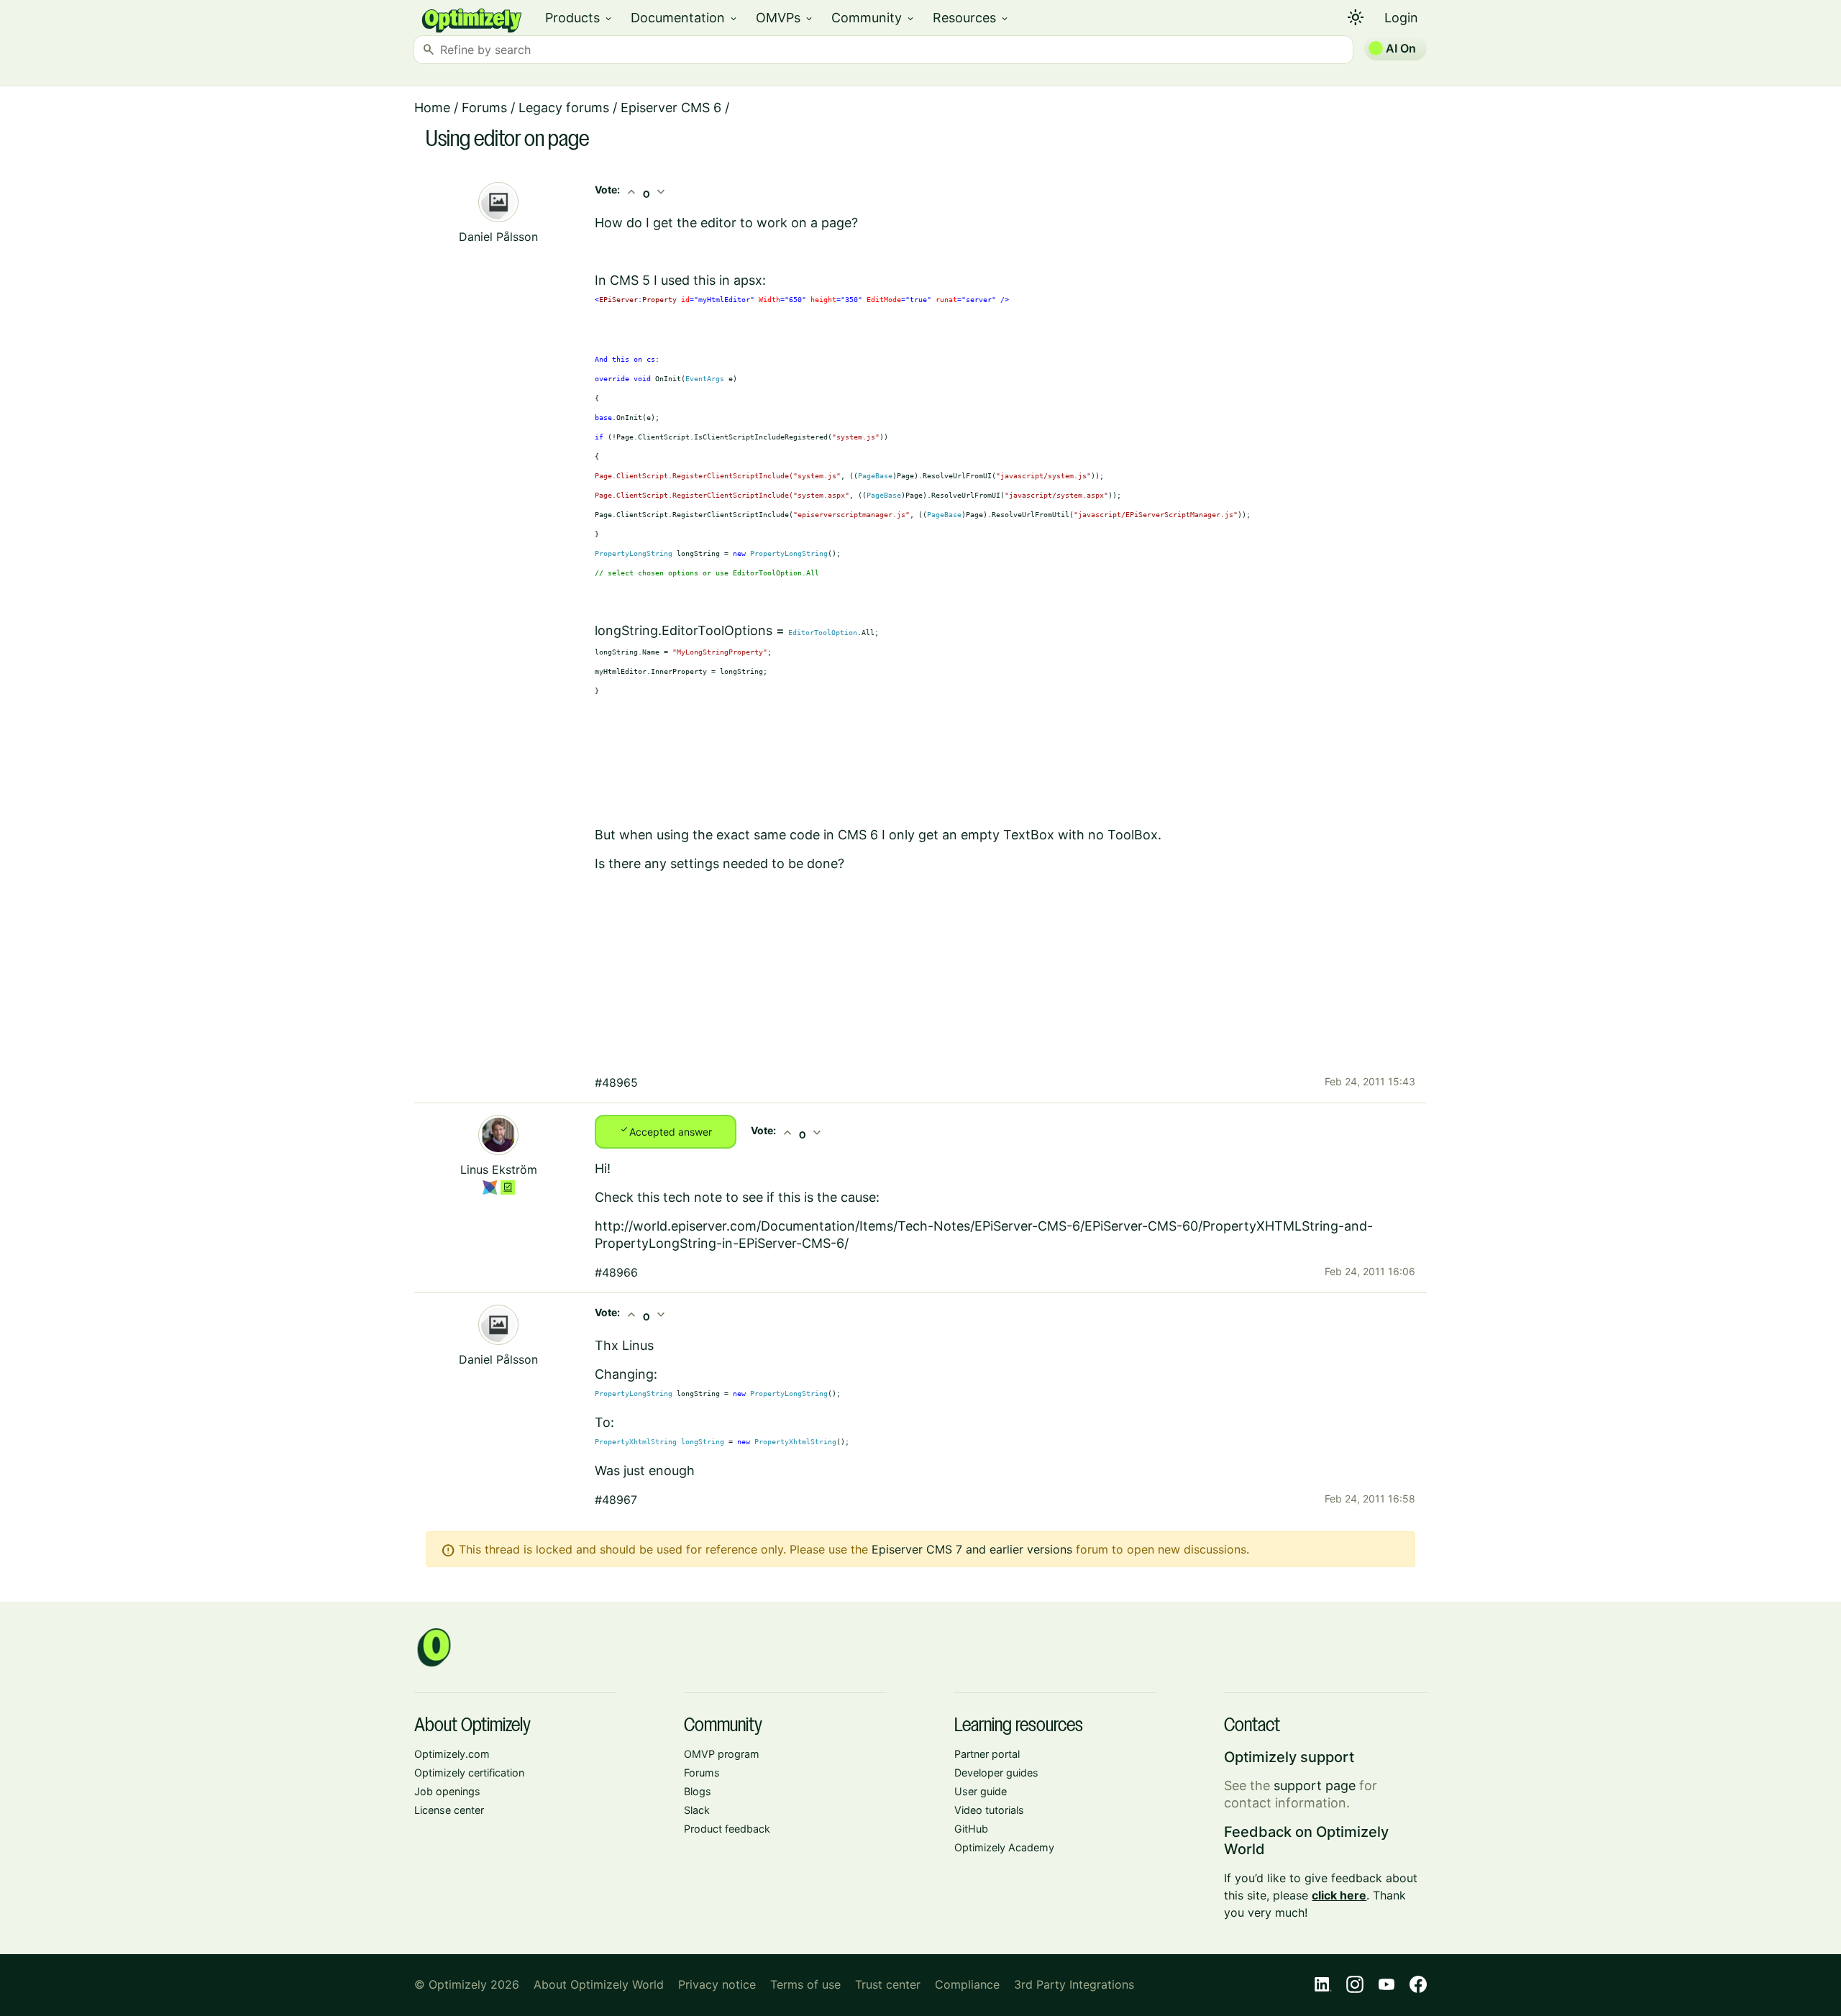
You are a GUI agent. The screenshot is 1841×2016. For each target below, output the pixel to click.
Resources (971, 18)
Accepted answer (666, 1131)
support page (1315, 1785)
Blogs (698, 1791)
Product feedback (727, 1829)
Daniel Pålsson (498, 237)
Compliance (967, 1984)
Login (1401, 18)
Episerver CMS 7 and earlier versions (972, 1549)
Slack (697, 1810)
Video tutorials (989, 1810)
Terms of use (805, 1984)
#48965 (616, 1082)
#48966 (616, 1272)
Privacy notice (717, 1984)
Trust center (888, 1984)
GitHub (971, 1829)
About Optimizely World (599, 1984)
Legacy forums (564, 108)
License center (449, 1810)
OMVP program (722, 1754)
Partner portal (987, 1754)
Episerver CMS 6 (671, 108)
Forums (484, 108)
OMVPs (785, 18)
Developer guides (996, 1773)
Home (432, 108)
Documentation (685, 18)
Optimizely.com (452, 1754)
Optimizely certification (469, 1773)
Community (873, 18)
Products (579, 18)
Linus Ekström (499, 1169)
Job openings (447, 1791)
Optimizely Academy (1004, 1847)
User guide (981, 1791)
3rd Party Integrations (1074, 1984)
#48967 (616, 1500)
